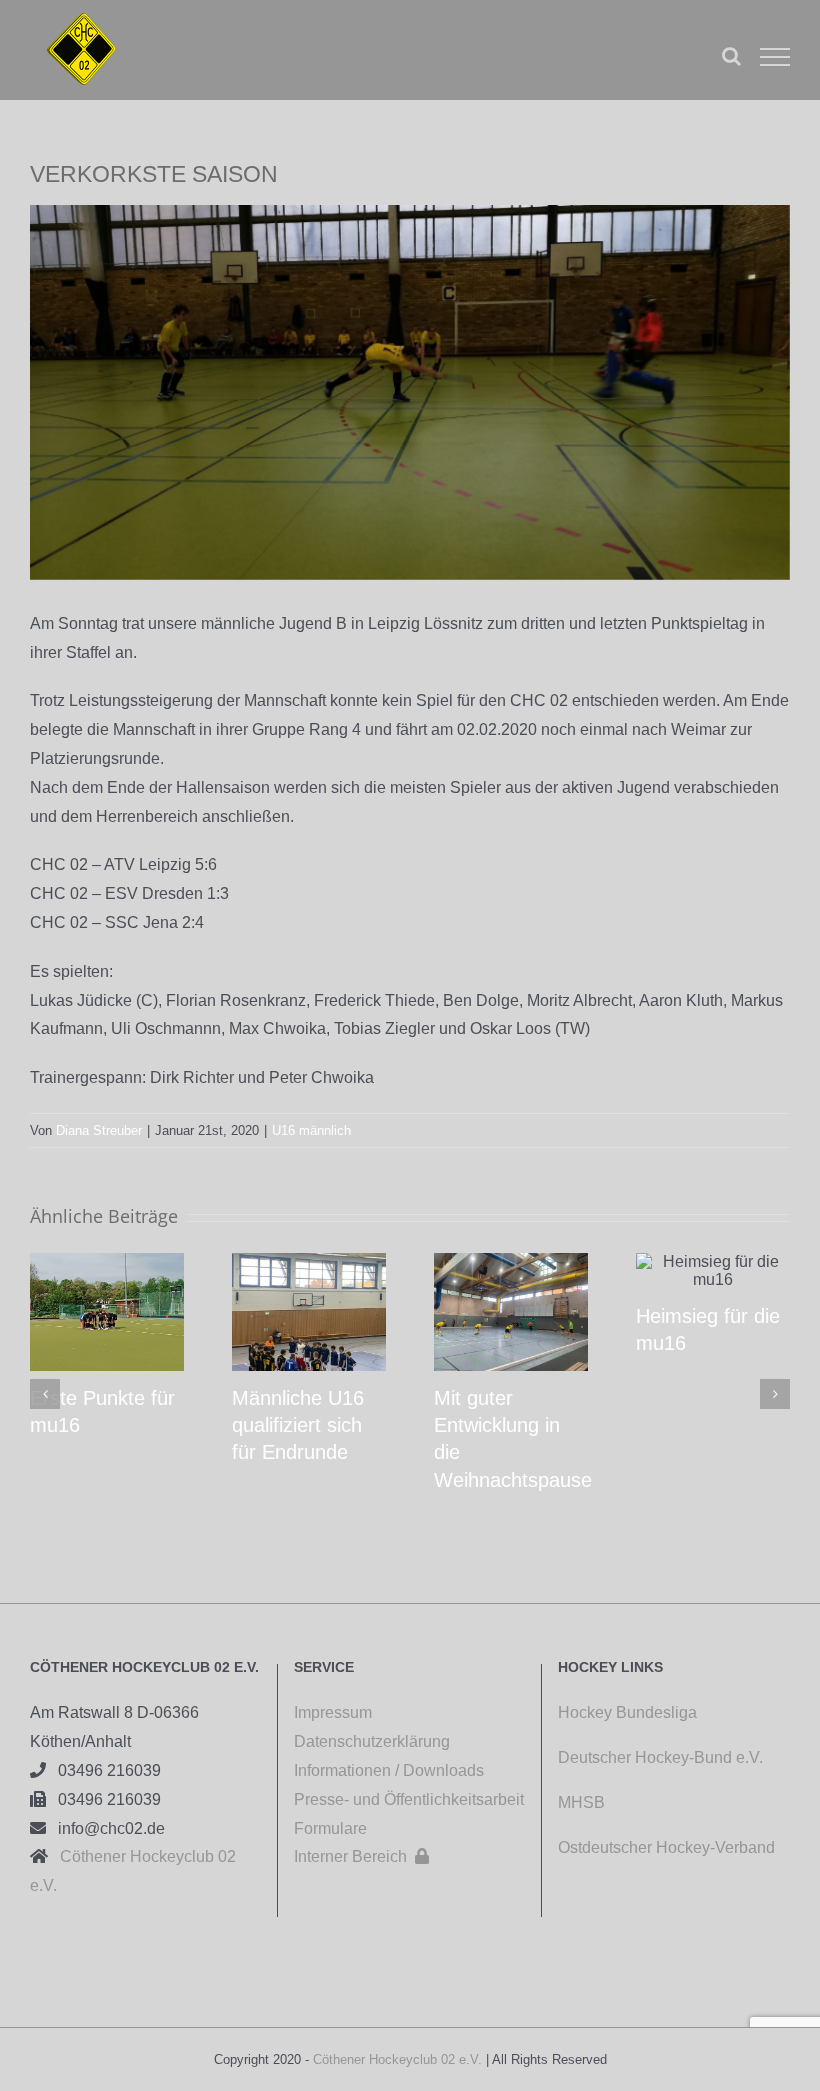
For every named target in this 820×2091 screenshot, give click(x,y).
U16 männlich (311, 1130)
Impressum (333, 1712)
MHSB (581, 1802)
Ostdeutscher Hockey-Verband (668, 1847)
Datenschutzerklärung (372, 1741)
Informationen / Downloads (389, 1770)
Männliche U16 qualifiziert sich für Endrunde (298, 1425)
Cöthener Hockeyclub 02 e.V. (397, 2059)
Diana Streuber (99, 1130)
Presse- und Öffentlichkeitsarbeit (409, 1799)
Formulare (330, 1828)
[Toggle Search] (731, 56)
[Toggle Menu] (775, 57)
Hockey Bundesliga (627, 1712)
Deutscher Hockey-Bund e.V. (660, 1757)
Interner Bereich (361, 1856)
